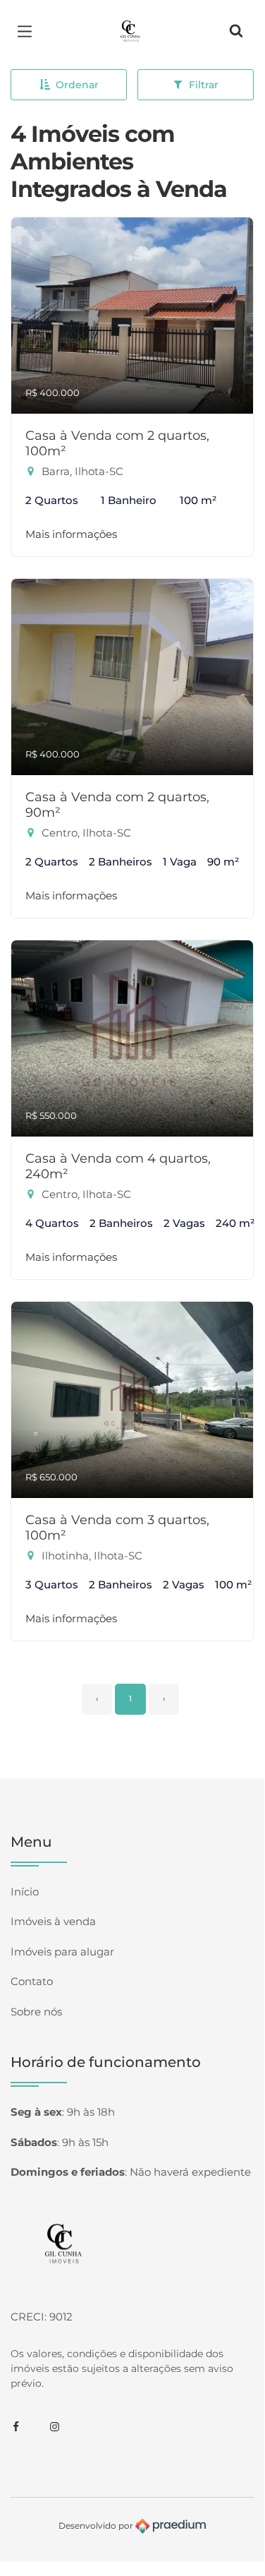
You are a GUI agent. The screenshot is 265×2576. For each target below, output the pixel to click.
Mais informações (71, 534)
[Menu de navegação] (28, 32)
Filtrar (204, 85)
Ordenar (77, 85)
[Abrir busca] (236, 32)
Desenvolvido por (97, 2525)
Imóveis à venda (53, 1921)
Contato (32, 1981)
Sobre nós (36, 2012)
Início (25, 1892)
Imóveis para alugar (62, 1952)
